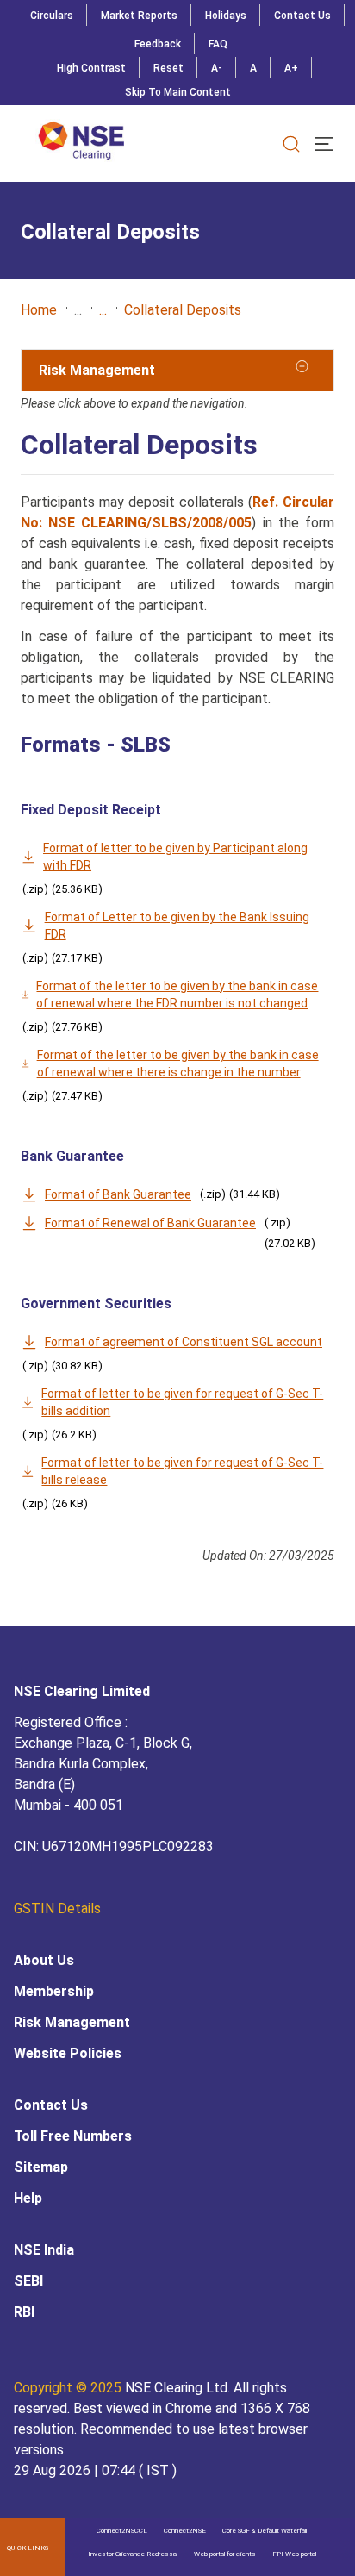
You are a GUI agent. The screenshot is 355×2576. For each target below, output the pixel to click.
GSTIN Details (57, 1909)
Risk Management (72, 2022)
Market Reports (139, 16)
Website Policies (68, 2053)
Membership (54, 1991)
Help (28, 2198)
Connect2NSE (185, 2531)
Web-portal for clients (225, 2554)
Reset (168, 68)
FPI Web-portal (294, 2554)
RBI (24, 2312)
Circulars (52, 16)
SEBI (28, 2281)
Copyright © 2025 (69, 2388)
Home (39, 310)
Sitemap (41, 2167)
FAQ (218, 44)
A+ (291, 68)
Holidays (226, 16)
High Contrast (91, 68)
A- (217, 68)
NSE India (44, 2250)
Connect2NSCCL (122, 2531)
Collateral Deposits (183, 310)
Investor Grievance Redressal (133, 2554)
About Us (44, 1960)
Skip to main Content (178, 92)
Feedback (158, 44)
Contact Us (302, 16)
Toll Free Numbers (73, 2136)
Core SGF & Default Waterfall (265, 2531)
